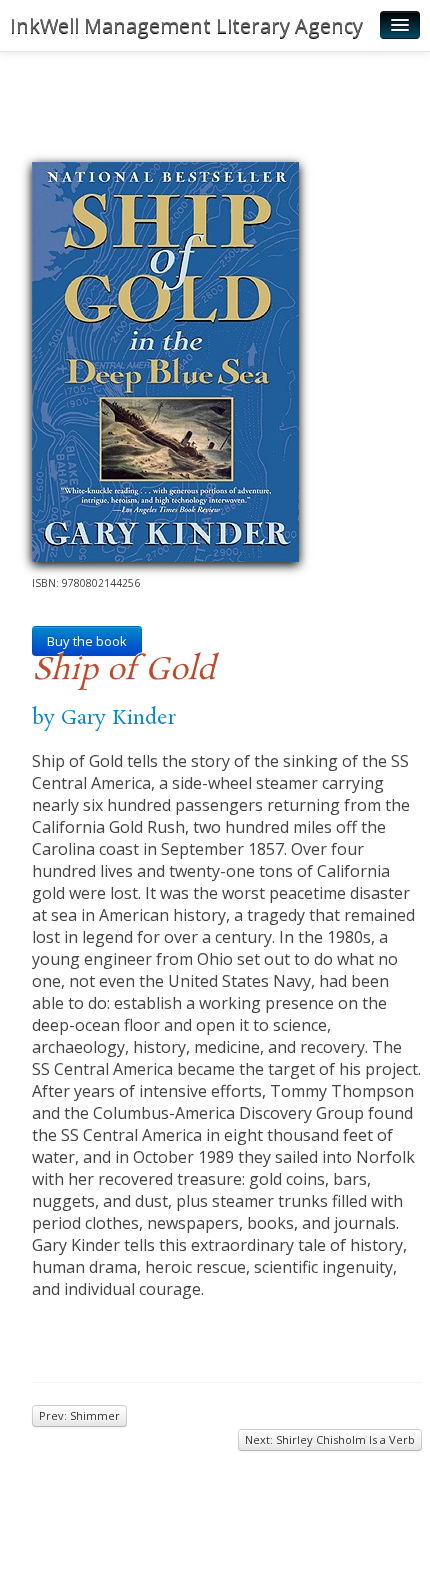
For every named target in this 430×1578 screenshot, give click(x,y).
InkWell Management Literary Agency (186, 25)
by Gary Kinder (104, 718)
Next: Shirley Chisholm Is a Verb (330, 1439)
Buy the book (87, 641)
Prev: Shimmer (79, 1415)
